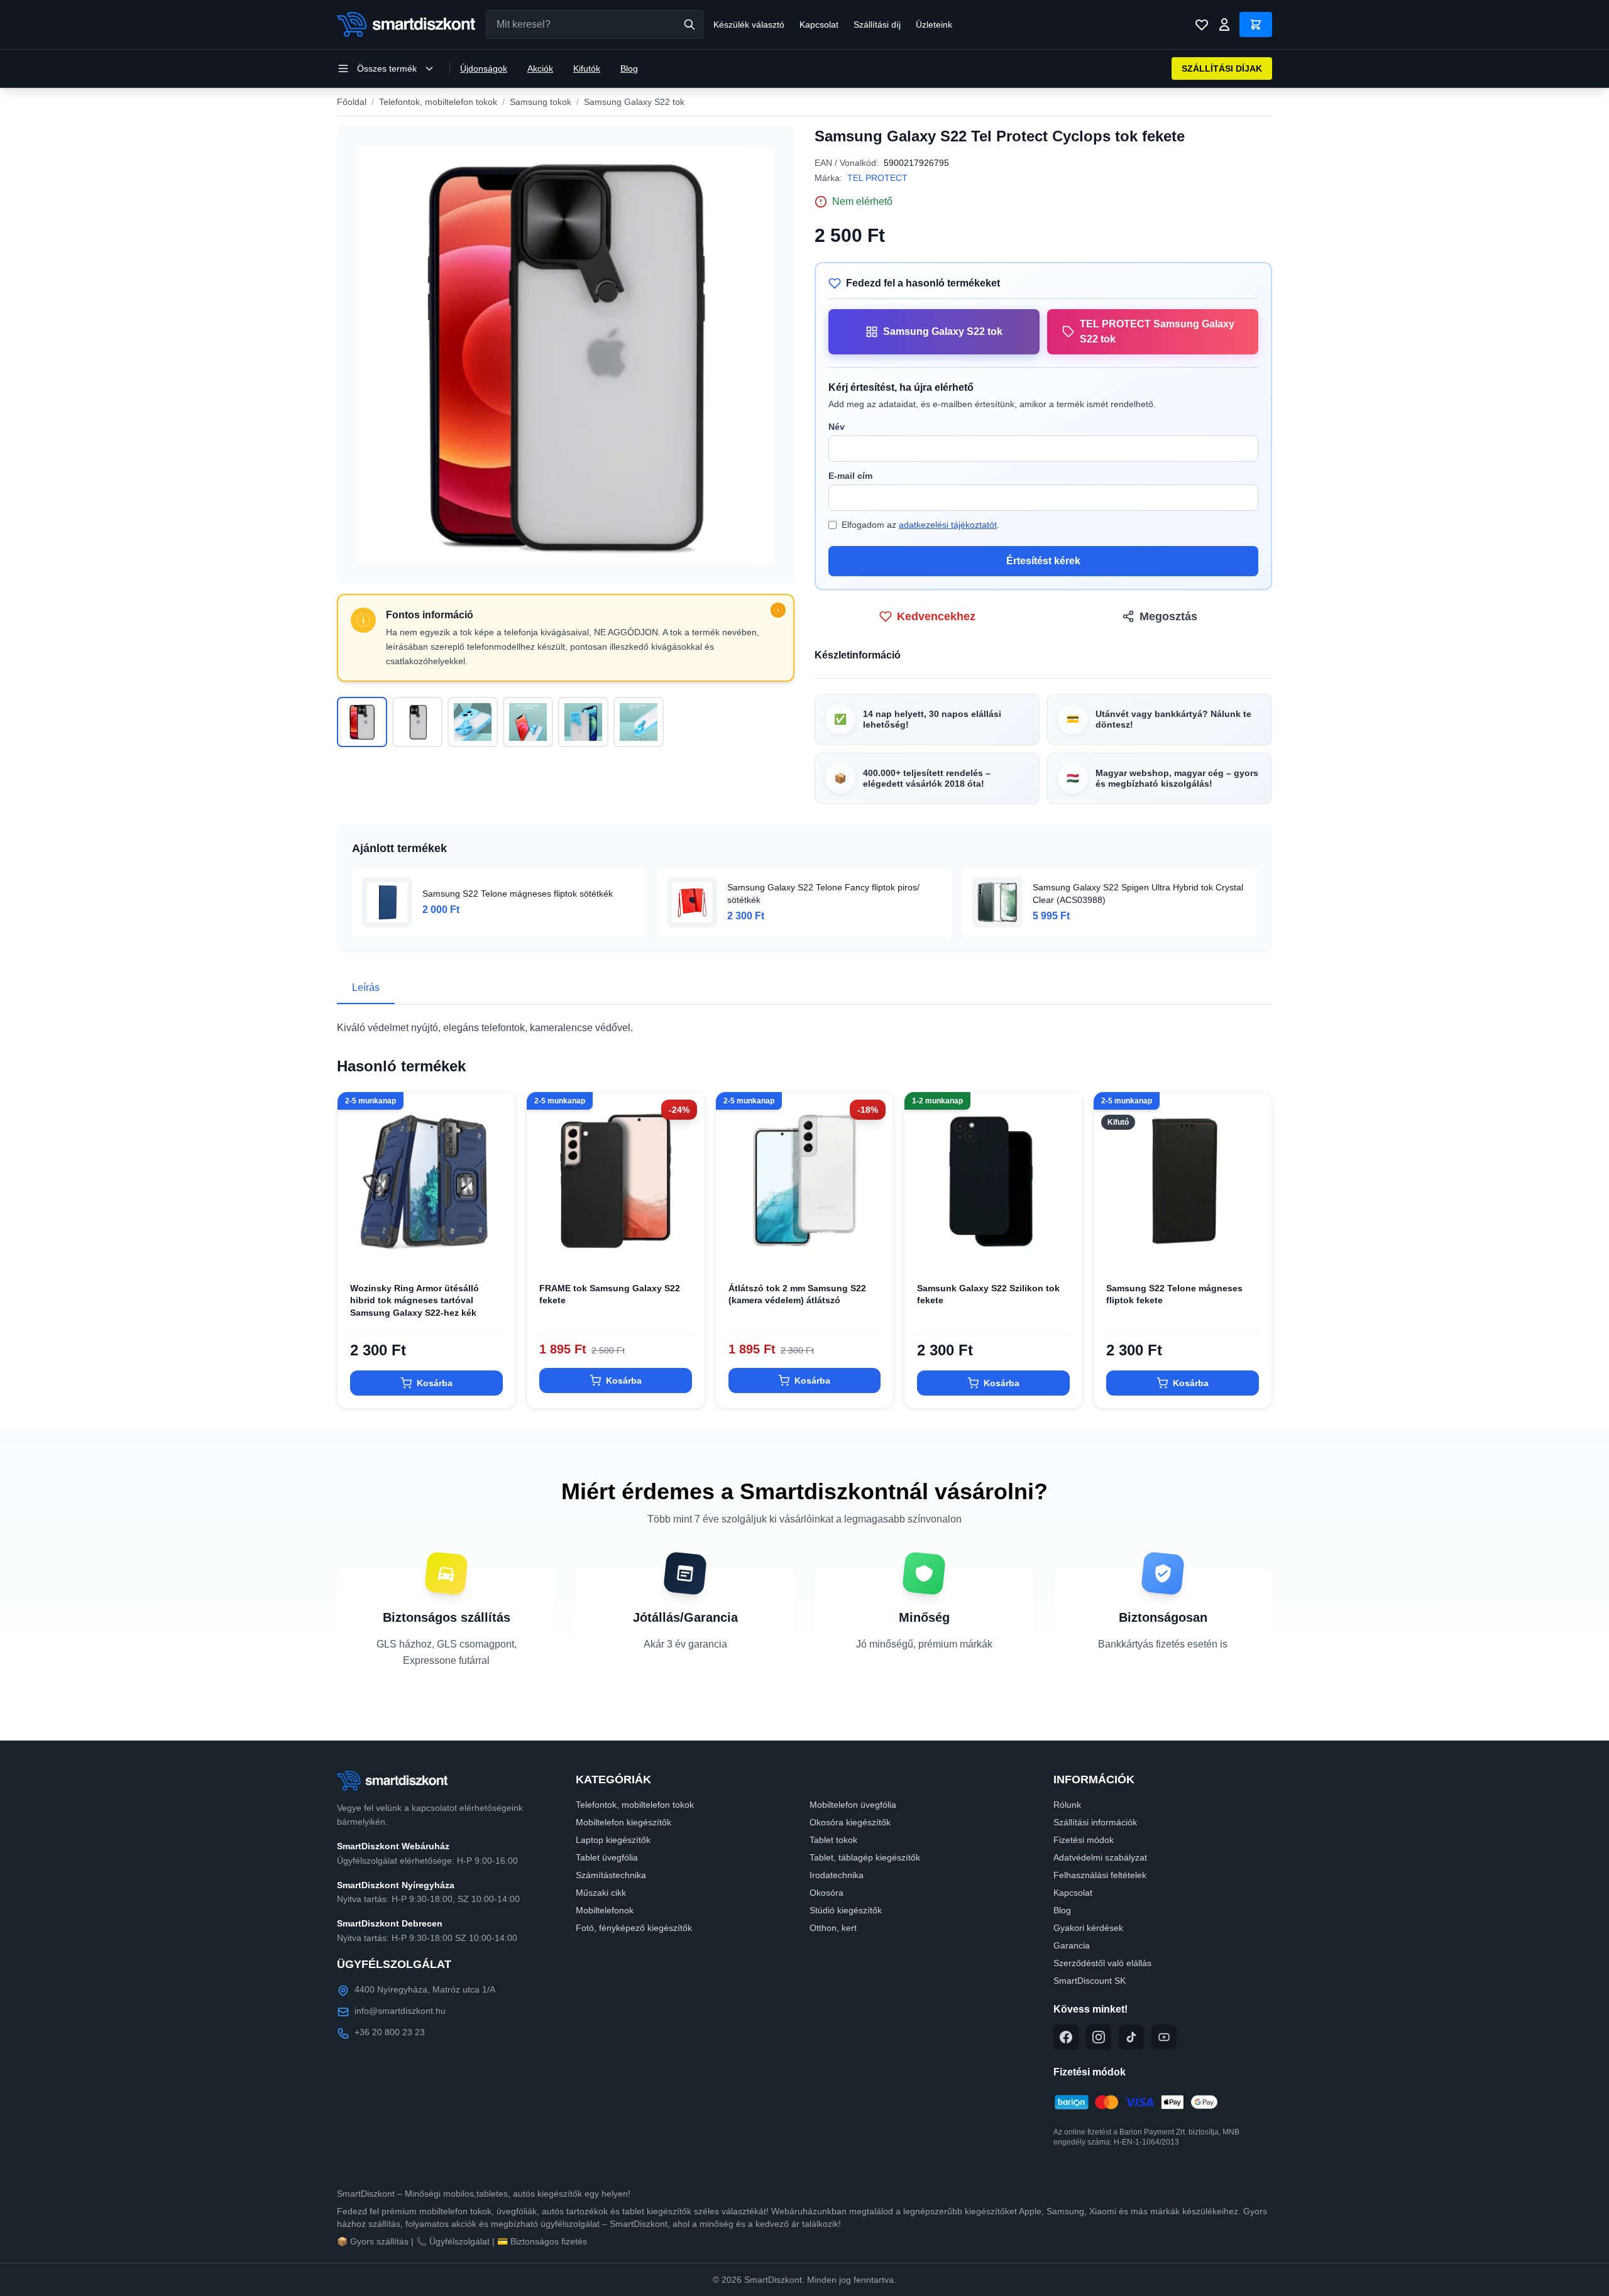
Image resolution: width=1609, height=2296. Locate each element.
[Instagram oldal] (1099, 2037)
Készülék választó (749, 25)
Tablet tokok (833, 1840)
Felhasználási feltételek (1100, 1875)
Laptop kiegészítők (613, 1840)
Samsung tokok (541, 102)
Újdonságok (484, 68)
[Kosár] (1256, 25)
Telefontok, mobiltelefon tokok (438, 102)
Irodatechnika (837, 1875)
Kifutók (587, 68)
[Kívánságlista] (1202, 25)
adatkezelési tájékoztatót (948, 525)
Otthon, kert (833, 1928)
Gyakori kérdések (1088, 1928)
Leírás (366, 987)
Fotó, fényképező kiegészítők (634, 1928)
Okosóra (826, 1893)
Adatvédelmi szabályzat (1100, 1857)
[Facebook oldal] (1066, 2037)
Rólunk (1067, 1805)
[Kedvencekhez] (495, 1250)
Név (837, 427)
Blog (629, 68)
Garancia (1072, 1945)
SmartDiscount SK (1090, 1981)
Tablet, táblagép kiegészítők (865, 1857)
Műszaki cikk (601, 1893)
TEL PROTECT (877, 178)
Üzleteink (934, 25)
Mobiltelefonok (605, 1910)
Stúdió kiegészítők (846, 1910)
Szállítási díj (877, 25)
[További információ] (778, 610)
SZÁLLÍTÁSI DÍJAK (1222, 68)
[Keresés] (689, 25)
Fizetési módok (1084, 1840)
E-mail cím (850, 476)
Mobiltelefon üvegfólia (853, 1805)
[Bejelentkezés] (1224, 25)
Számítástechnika (611, 1875)
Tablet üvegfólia (607, 1857)
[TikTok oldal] (1131, 2037)
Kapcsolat (819, 25)
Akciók (540, 68)
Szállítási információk (1095, 1822)
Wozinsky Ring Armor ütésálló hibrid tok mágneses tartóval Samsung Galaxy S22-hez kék (415, 1300)
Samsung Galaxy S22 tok (634, 102)
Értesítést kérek (1043, 561)
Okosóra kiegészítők (850, 1822)
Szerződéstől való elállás (1102, 1963)
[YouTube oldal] (1164, 2037)
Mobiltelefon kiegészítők (623, 1822)
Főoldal (352, 102)
